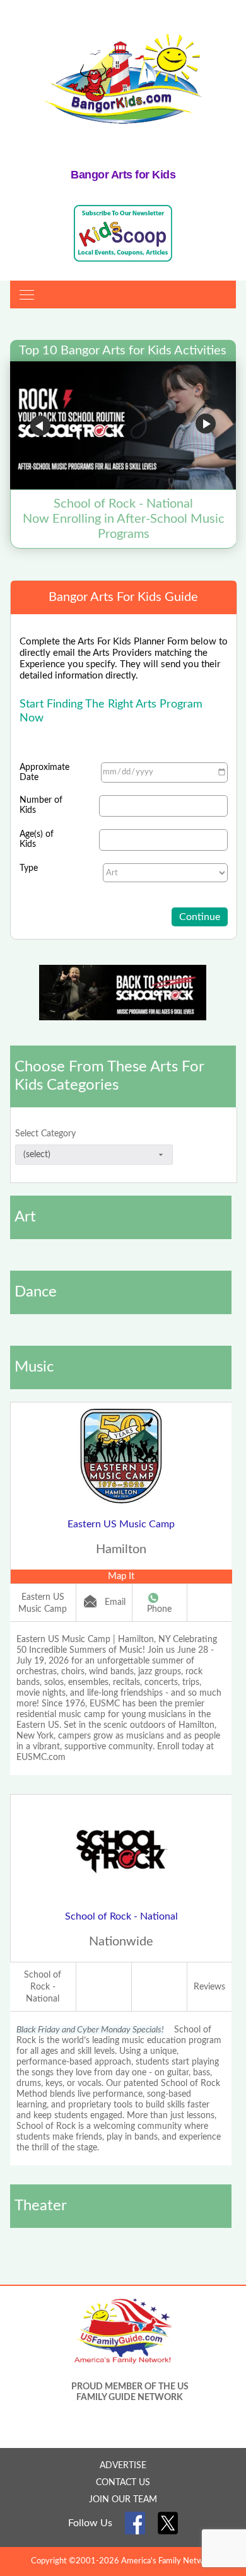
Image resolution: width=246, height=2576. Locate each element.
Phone (159, 1609)
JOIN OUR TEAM (123, 2500)
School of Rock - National (121, 1916)
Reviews (209, 1987)
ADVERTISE (123, 2466)
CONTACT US (123, 2483)
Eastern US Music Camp (121, 1524)
